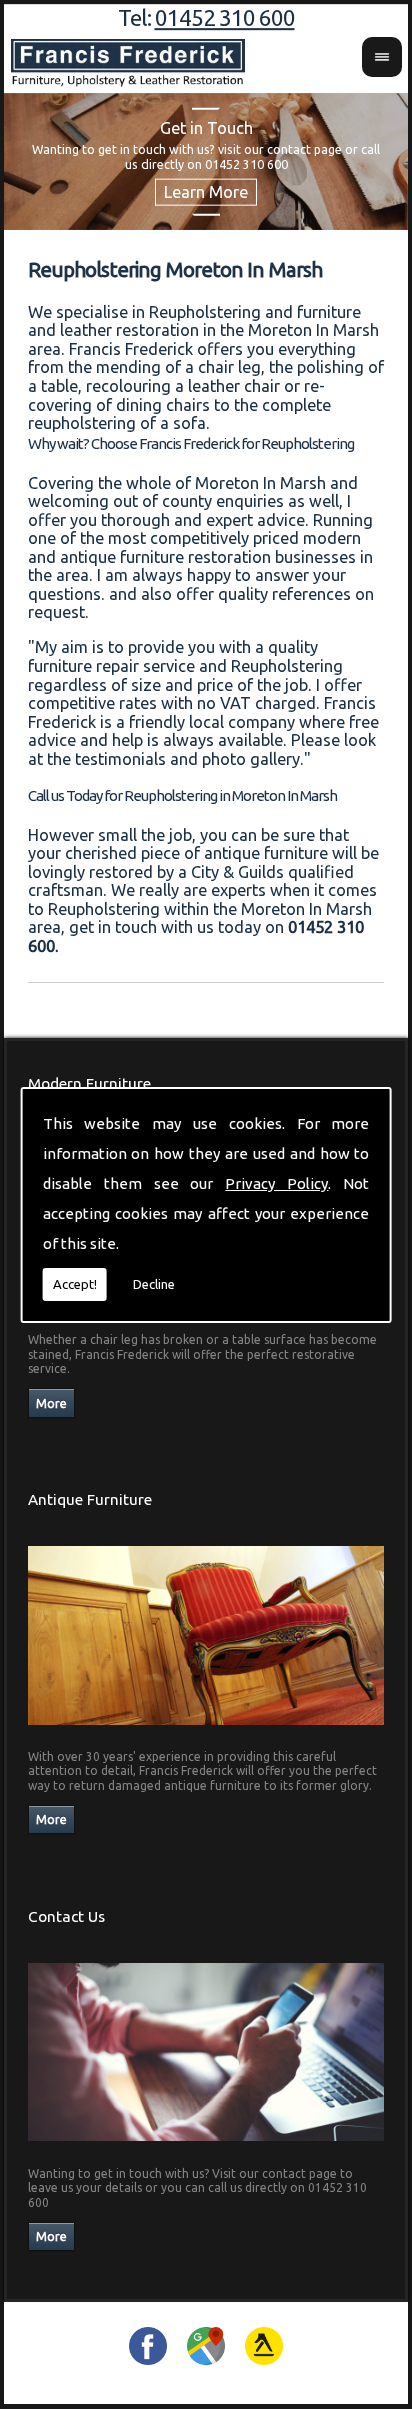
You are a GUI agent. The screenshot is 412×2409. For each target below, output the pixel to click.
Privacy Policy (276, 1183)
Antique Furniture (90, 1499)
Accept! (75, 1284)
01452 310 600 (225, 17)
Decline (154, 1284)
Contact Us (66, 1916)
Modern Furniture (89, 1083)
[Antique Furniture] (206, 1730)
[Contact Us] (206, 2146)
